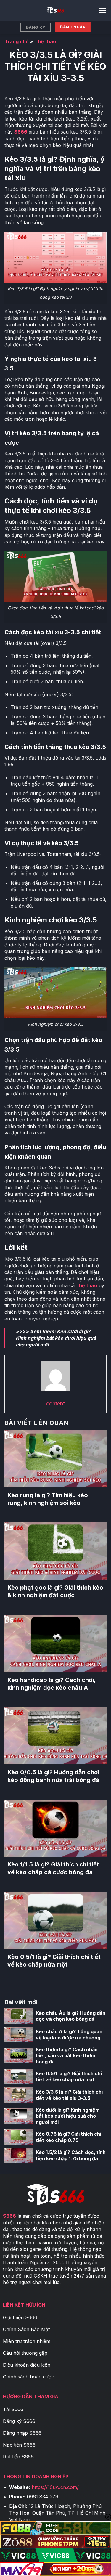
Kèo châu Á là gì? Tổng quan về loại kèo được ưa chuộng (69, 2035)
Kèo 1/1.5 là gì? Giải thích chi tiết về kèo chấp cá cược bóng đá (53, 1868)
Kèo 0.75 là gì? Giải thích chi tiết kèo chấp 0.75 (69, 2137)
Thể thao (45, 41)
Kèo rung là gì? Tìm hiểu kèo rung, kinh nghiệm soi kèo (48, 1499)
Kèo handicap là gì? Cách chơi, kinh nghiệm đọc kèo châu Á (52, 1684)
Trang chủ (17, 41)
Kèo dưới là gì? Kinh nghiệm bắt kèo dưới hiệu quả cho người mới (56, 1338)
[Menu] (103, 11)
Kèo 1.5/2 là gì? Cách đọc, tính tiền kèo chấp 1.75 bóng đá (71, 2155)
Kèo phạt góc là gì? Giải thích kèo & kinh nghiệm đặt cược (55, 1591)
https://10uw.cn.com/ (55, 2487)
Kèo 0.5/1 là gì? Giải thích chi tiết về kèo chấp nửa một (54, 1961)
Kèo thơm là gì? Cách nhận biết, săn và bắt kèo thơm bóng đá (67, 2056)
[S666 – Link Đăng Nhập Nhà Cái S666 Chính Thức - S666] (56, 10)
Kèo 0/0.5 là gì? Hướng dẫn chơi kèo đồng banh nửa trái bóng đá (53, 1776)
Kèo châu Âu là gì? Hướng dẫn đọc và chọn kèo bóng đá (71, 2016)
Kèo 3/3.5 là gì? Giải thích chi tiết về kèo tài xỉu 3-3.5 (69, 2095)
